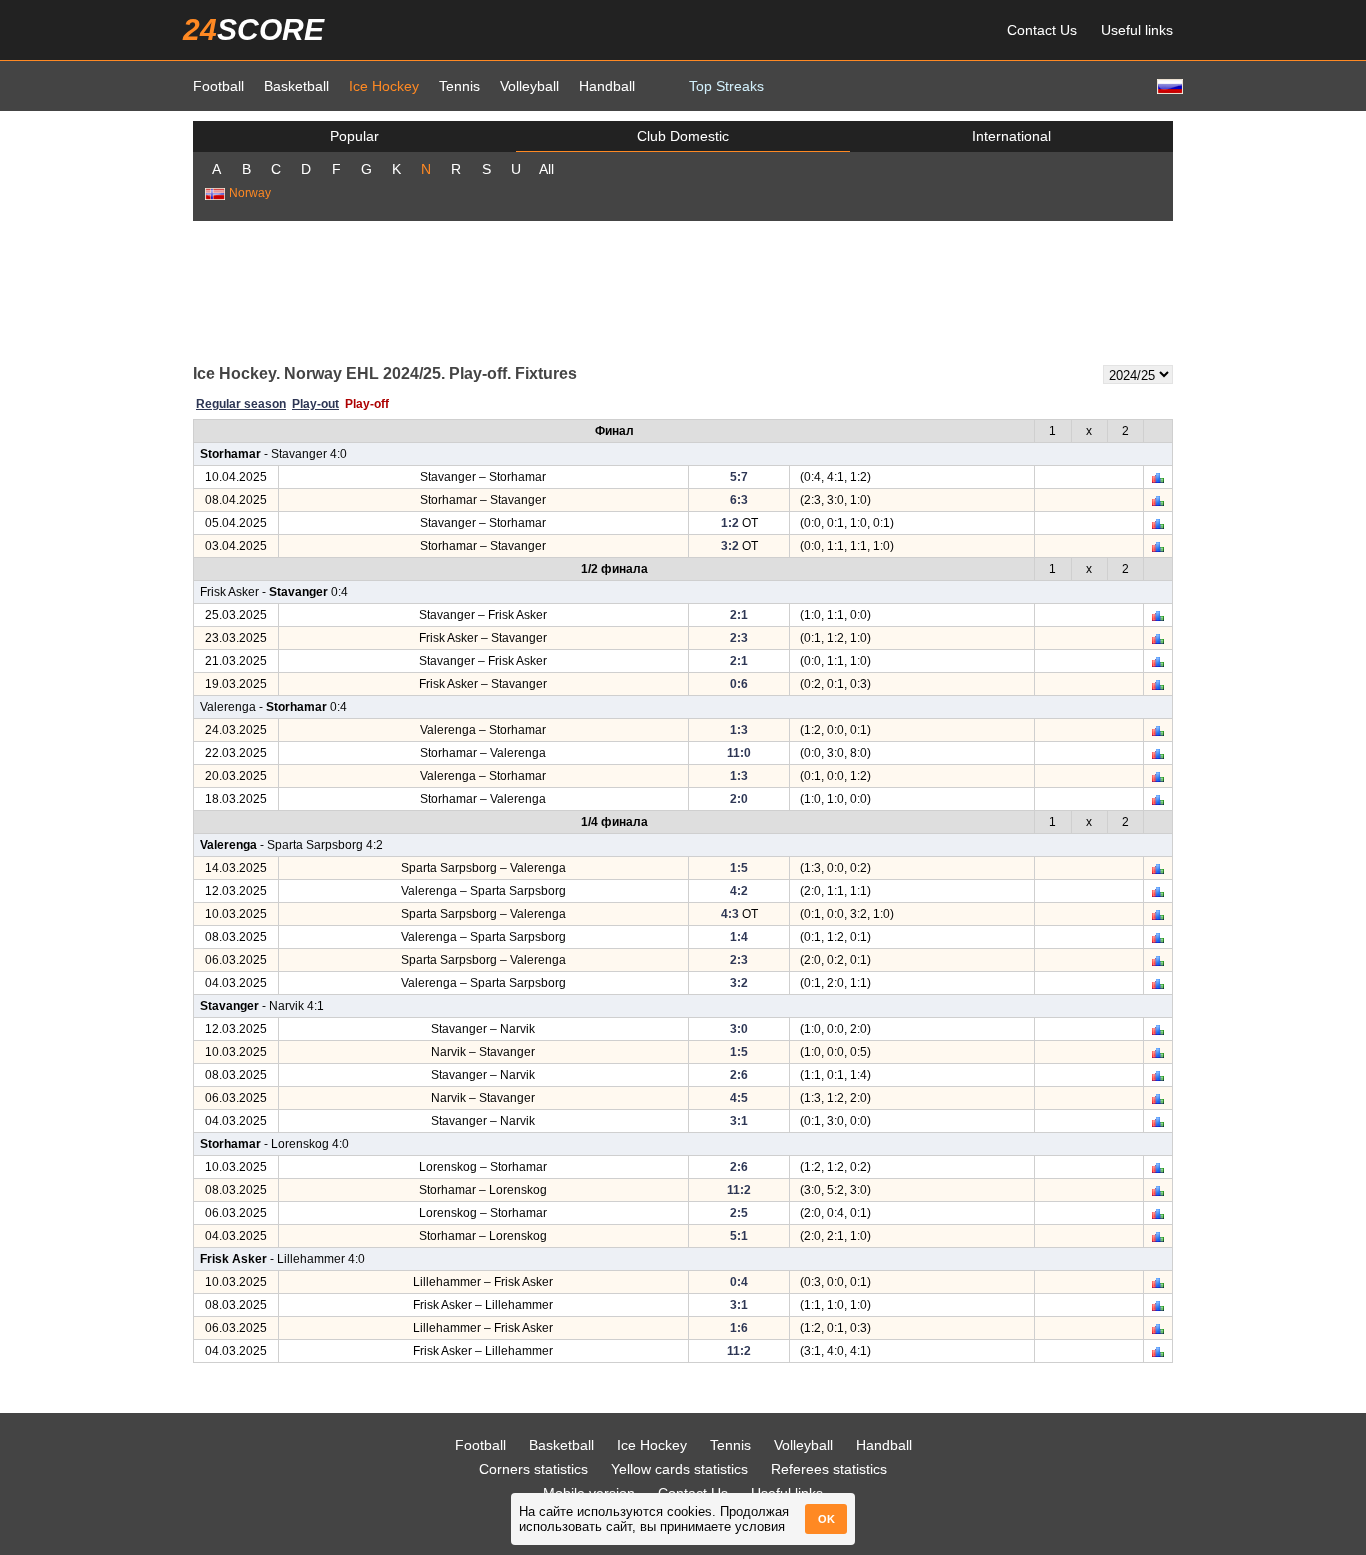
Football (218, 86)
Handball (607, 86)
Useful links (1137, 30)
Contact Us (1042, 30)
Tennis (459, 86)
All (546, 169)
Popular (354, 136)
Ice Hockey (384, 86)
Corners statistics (533, 1469)
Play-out (315, 404)
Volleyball (529, 86)
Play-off (367, 404)
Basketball (296, 86)
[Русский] (1168, 85)
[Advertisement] (683, 291)
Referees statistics (829, 1469)
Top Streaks (726, 86)
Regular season (241, 404)
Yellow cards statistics (679, 1469)
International (1011, 136)
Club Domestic (683, 136)
